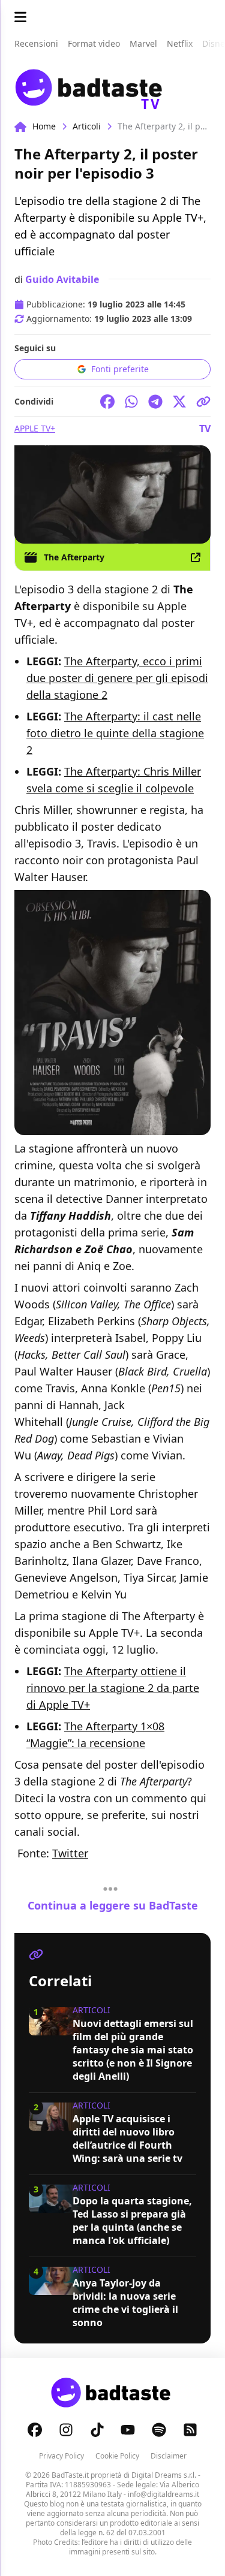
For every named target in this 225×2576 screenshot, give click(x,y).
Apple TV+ (35, 428)
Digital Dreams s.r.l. (164, 2475)
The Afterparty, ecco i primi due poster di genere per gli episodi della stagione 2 (117, 678)
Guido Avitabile (62, 279)
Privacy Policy (61, 2456)
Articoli (87, 126)
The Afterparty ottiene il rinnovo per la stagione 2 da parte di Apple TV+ (113, 1688)
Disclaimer (169, 2456)
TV (205, 429)
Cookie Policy (117, 2456)
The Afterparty (74, 557)
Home (44, 126)
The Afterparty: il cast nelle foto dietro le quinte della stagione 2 (115, 733)
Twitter (70, 1853)
